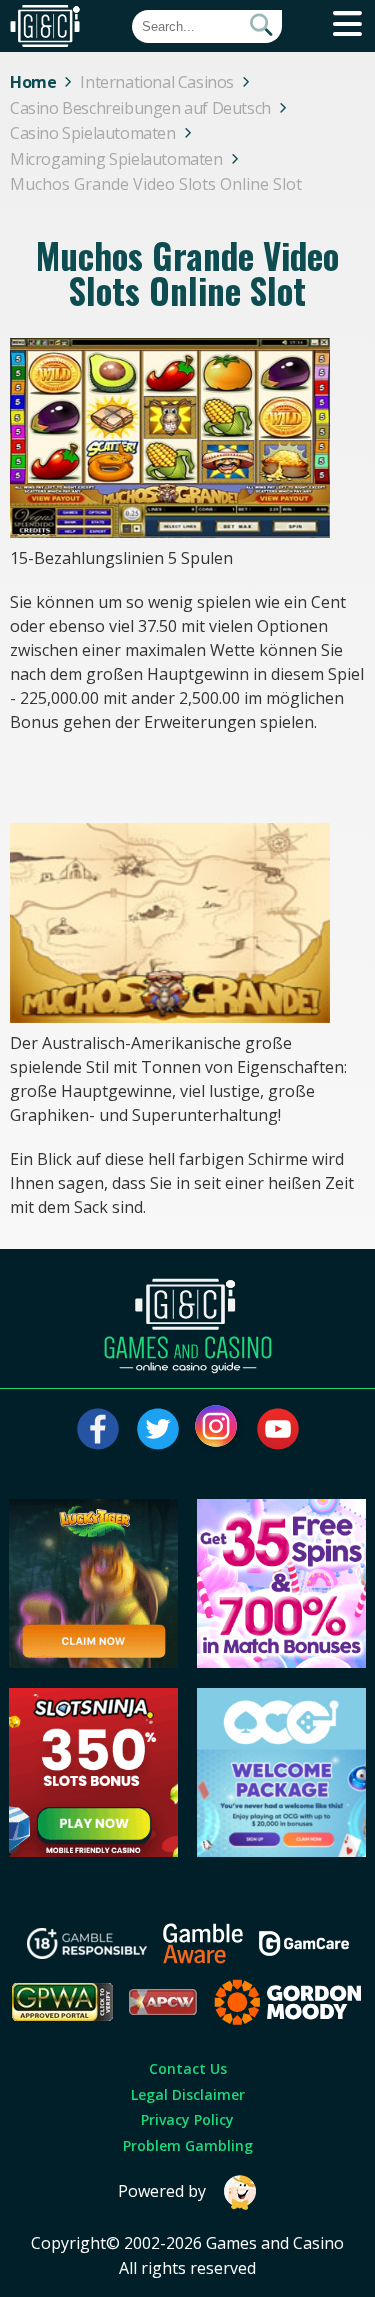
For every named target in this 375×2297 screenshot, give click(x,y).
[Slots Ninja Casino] (93, 1851)
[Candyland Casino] (281, 1662)
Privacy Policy (187, 2119)
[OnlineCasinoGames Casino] (281, 1851)
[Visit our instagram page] (218, 1429)
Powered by (162, 2191)
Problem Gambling (188, 2145)
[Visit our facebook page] (98, 1429)
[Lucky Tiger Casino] (93, 1662)
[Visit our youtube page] (278, 1429)
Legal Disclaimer (188, 2094)
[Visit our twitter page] (158, 1429)
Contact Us (188, 2068)
